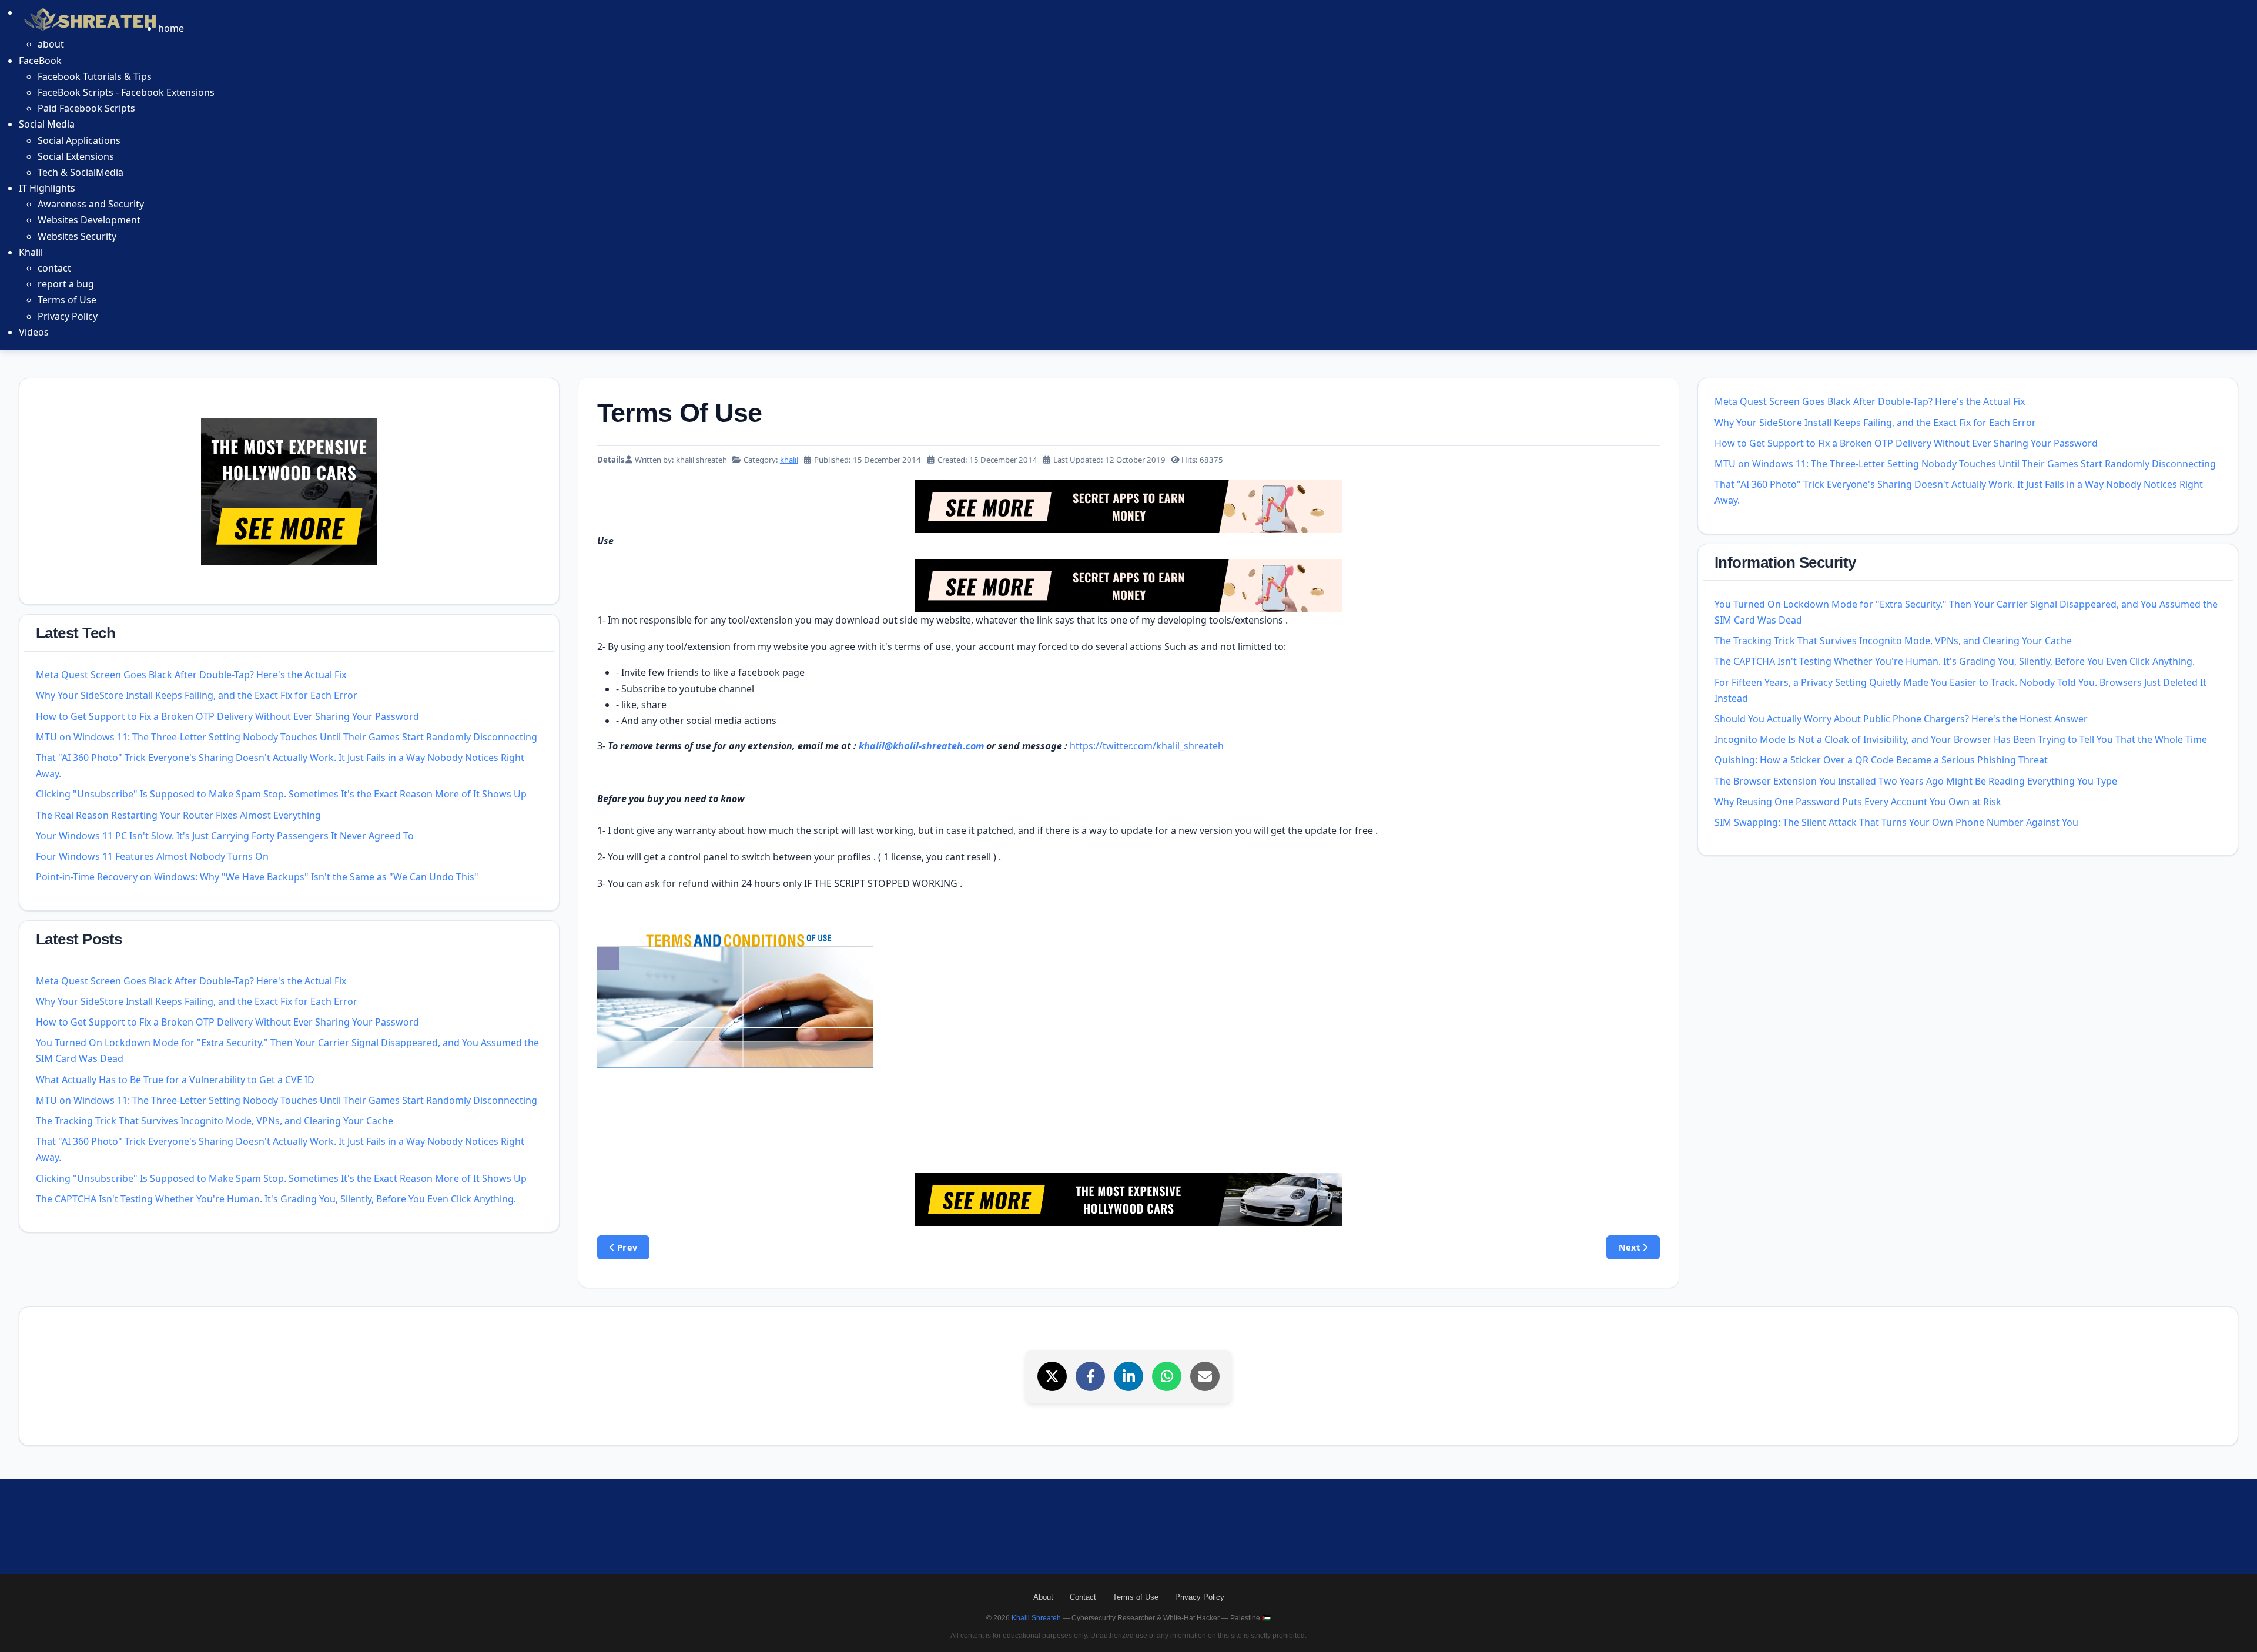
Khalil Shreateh (1036, 1618)
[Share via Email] (1205, 1376)
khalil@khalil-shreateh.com (921, 746)
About (1043, 1597)
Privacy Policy (1200, 1597)
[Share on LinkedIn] (1128, 1376)
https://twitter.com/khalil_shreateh (1147, 746)
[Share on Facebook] (1090, 1376)
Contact (1083, 1597)
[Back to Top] (2235, 1630)
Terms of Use (1136, 1597)
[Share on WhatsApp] (1167, 1376)
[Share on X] (1052, 1376)
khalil (789, 460)
